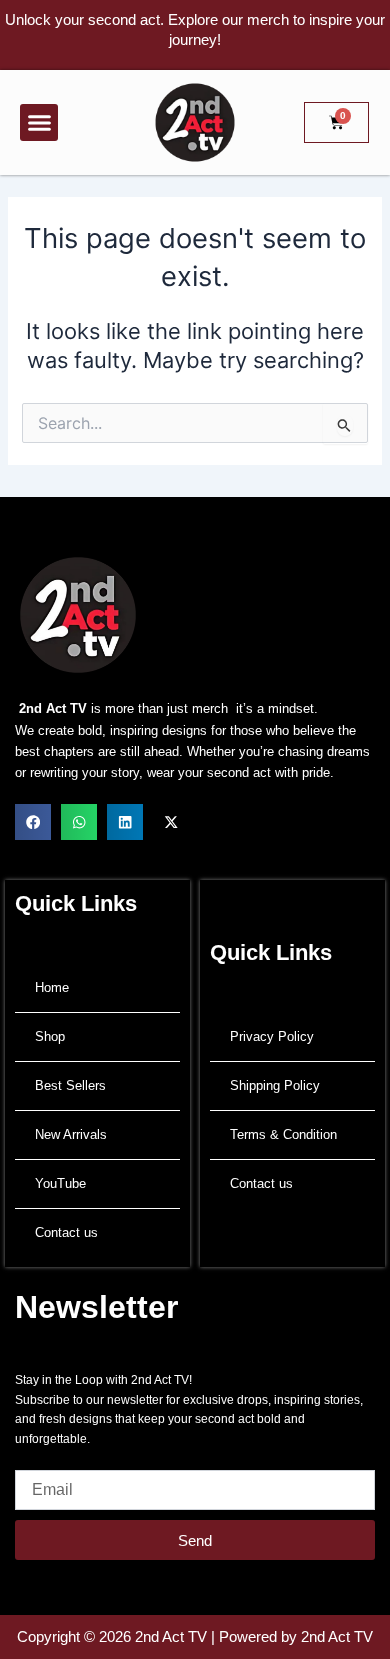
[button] (39, 123)
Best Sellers (70, 1085)
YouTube (60, 1183)
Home (52, 987)
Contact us (66, 1232)
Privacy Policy (272, 1036)
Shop (50, 1036)
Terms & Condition (283, 1134)
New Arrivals (71, 1134)
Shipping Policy (275, 1085)
